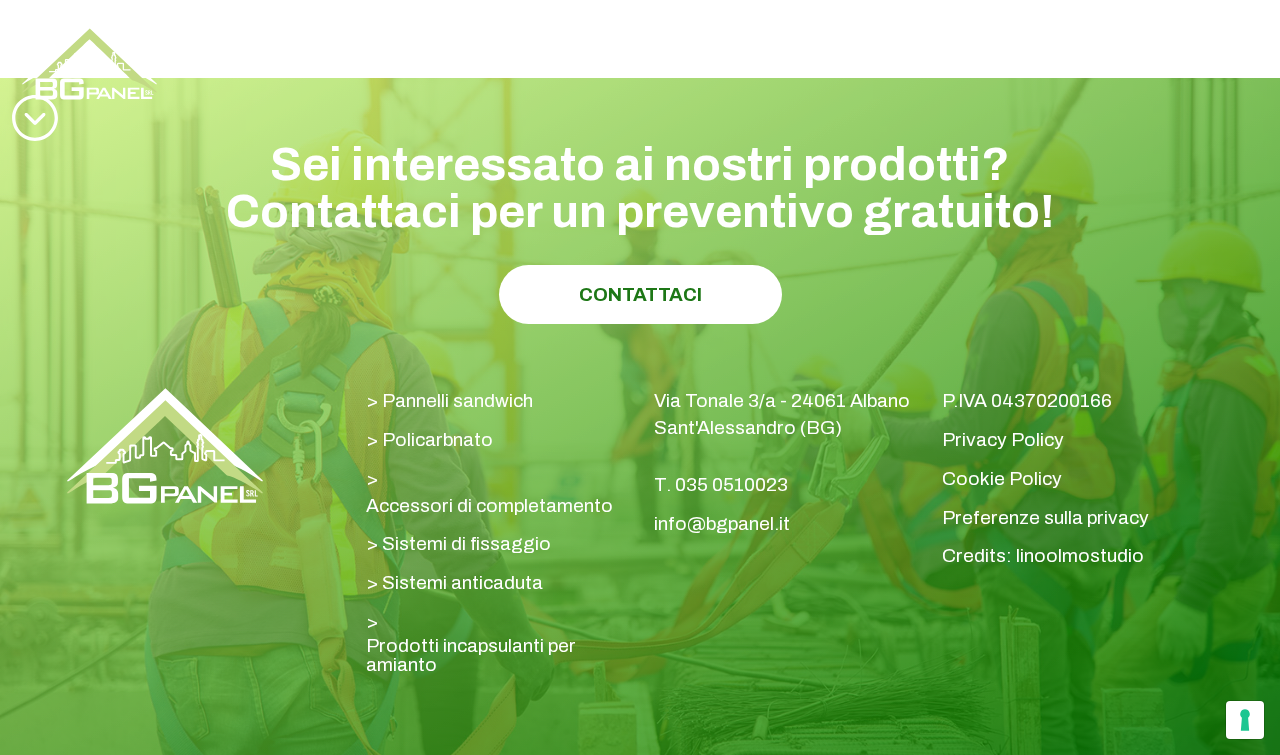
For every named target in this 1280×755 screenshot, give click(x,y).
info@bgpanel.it (722, 523)
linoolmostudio (1080, 555)
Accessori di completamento (489, 505)
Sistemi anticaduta (462, 582)
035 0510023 (1075, 49)
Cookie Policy (1002, 478)
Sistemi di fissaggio (466, 543)
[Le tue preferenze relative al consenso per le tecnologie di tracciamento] (1245, 720)
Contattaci (640, 294)
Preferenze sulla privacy (1045, 517)
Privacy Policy (1003, 439)
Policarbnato (437, 439)
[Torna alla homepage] (89, 62)
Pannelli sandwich (457, 400)
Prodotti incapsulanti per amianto (471, 655)
